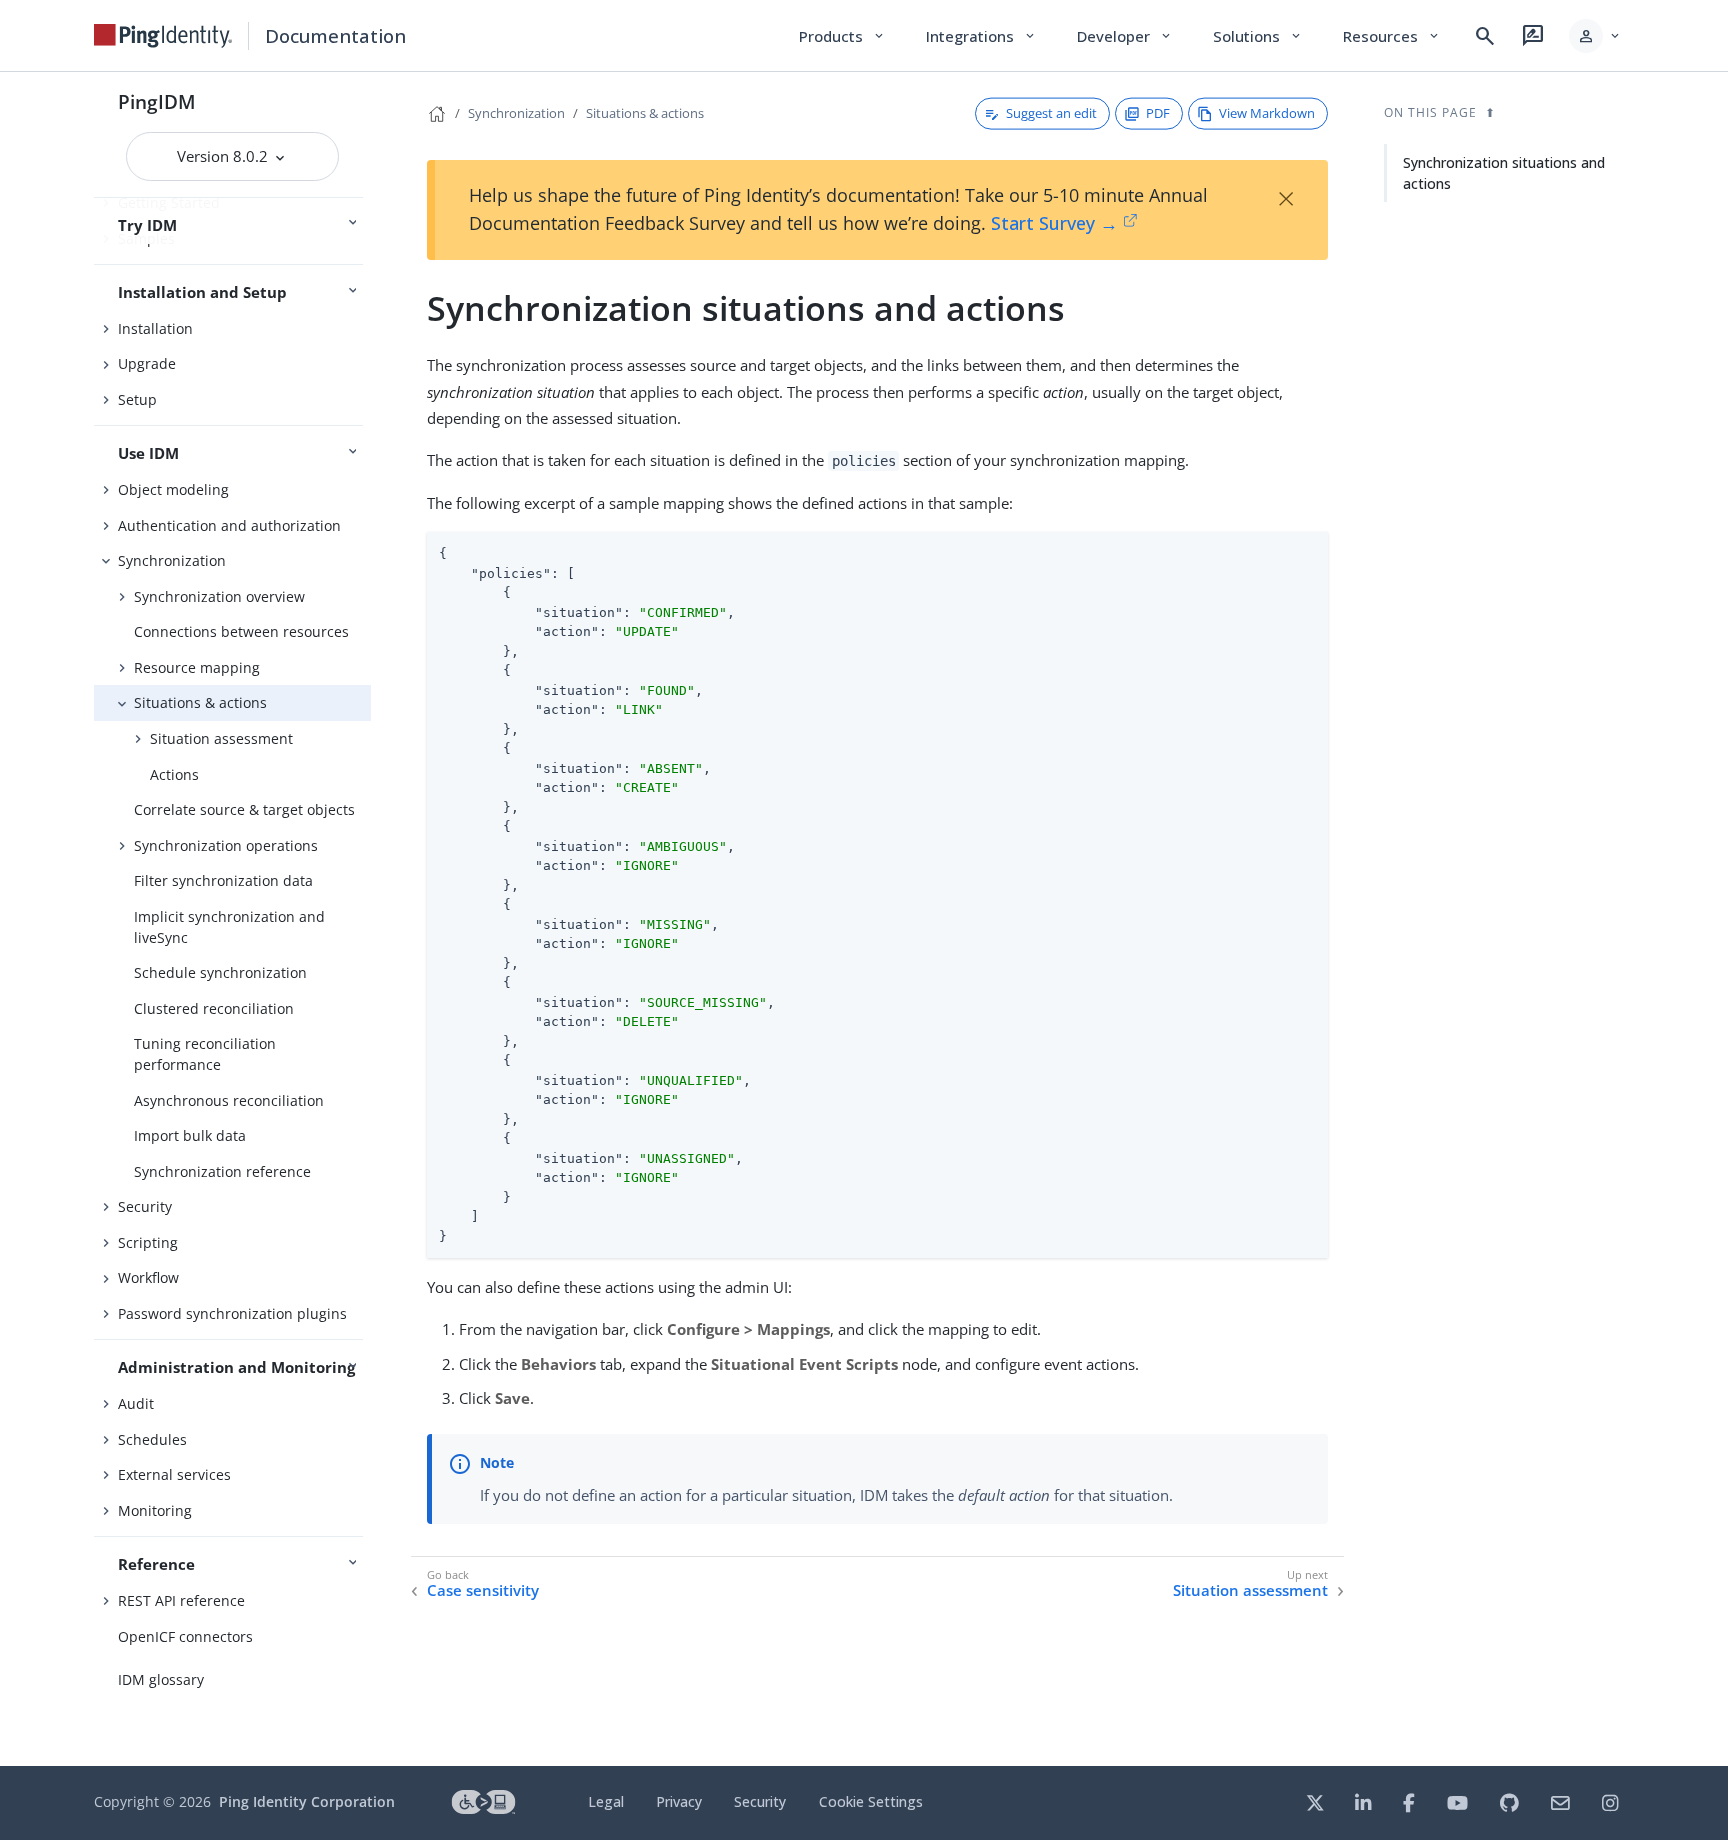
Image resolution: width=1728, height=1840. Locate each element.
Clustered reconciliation (214, 1008)
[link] (163, 36)
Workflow (148, 1277)
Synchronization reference (222, 1171)
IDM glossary (161, 1679)
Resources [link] (1392, 36)
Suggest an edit (1051, 113)
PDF (1158, 113)
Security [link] (760, 1801)
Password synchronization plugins (232, 1313)
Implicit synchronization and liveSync (229, 927)
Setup (137, 399)
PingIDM (157, 101)
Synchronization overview (219, 596)
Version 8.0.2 (224, 156)
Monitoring (155, 1510)
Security (145, 1206)
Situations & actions (200, 702)
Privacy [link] (679, 1801)
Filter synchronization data (223, 880)
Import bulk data (190, 1135)
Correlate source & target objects (244, 809)
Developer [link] (1125, 36)
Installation (155, 328)
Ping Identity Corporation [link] (307, 1801)
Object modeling (173, 489)
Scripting (148, 1242)
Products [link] (842, 36)
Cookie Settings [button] (871, 1801)
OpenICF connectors (185, 1636)
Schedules (152, 1439)
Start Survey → (1054, 223)
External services (174, 1474)
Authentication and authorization (229, 525)
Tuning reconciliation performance (205, 1054)
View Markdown (1267, 113)
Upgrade (147, 363)
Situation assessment (221, 738)
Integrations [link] (981, 36)
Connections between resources (241, 631)
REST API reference (181, 1600)
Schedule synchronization (220, 972)
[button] (1595, 36)
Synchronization (172, 560)
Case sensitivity (483, 1590)
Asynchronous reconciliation (229, 1100)
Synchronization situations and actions (1504, 173)
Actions (174, 774)
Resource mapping (197, 667)
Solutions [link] (1258, 36)
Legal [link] (606, 1801)
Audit (136, 1403)
